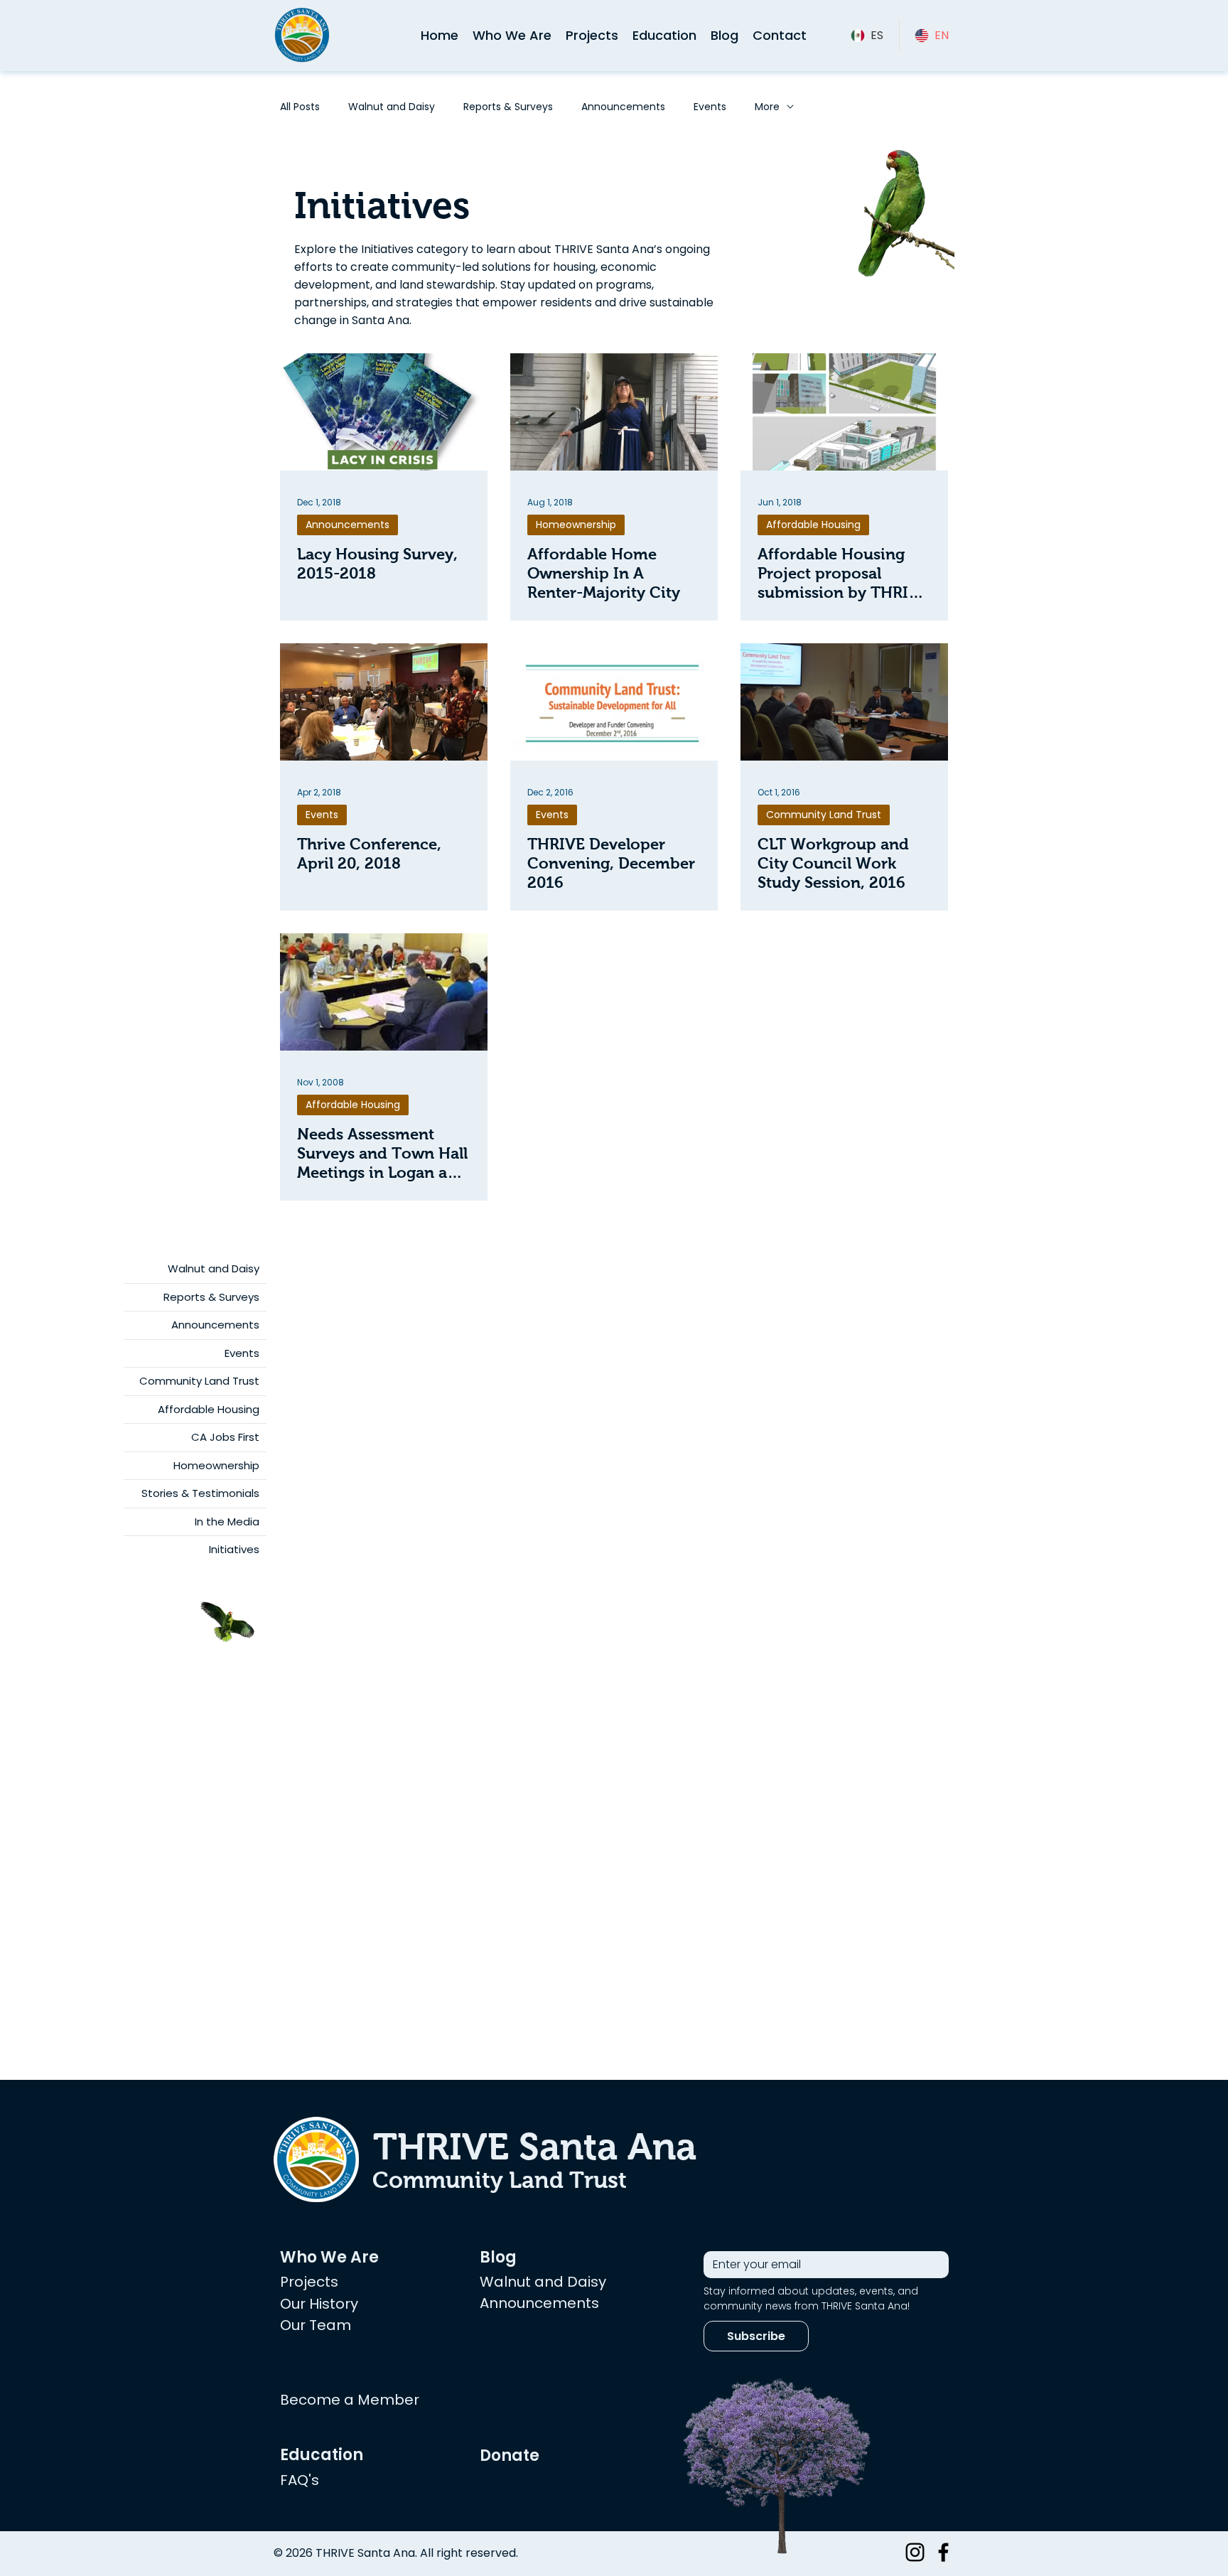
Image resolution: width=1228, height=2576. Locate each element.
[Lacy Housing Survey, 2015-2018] (384, 412)
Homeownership (576, 525)
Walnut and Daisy (392, 107)
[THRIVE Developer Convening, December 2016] (614, 702)
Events (710, 107)
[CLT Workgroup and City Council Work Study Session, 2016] (844, 702)
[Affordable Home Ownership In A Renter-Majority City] (614, 412)
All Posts (300, 107)
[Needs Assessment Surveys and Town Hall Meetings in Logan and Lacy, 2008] (384, 992)
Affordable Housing (813, 525)
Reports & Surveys (508, 107)
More (767, 107)
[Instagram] (915, 2552)
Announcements (623, 107)
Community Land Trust (824, 815)
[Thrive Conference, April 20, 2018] (384, 702)
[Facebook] (943, 2552)
